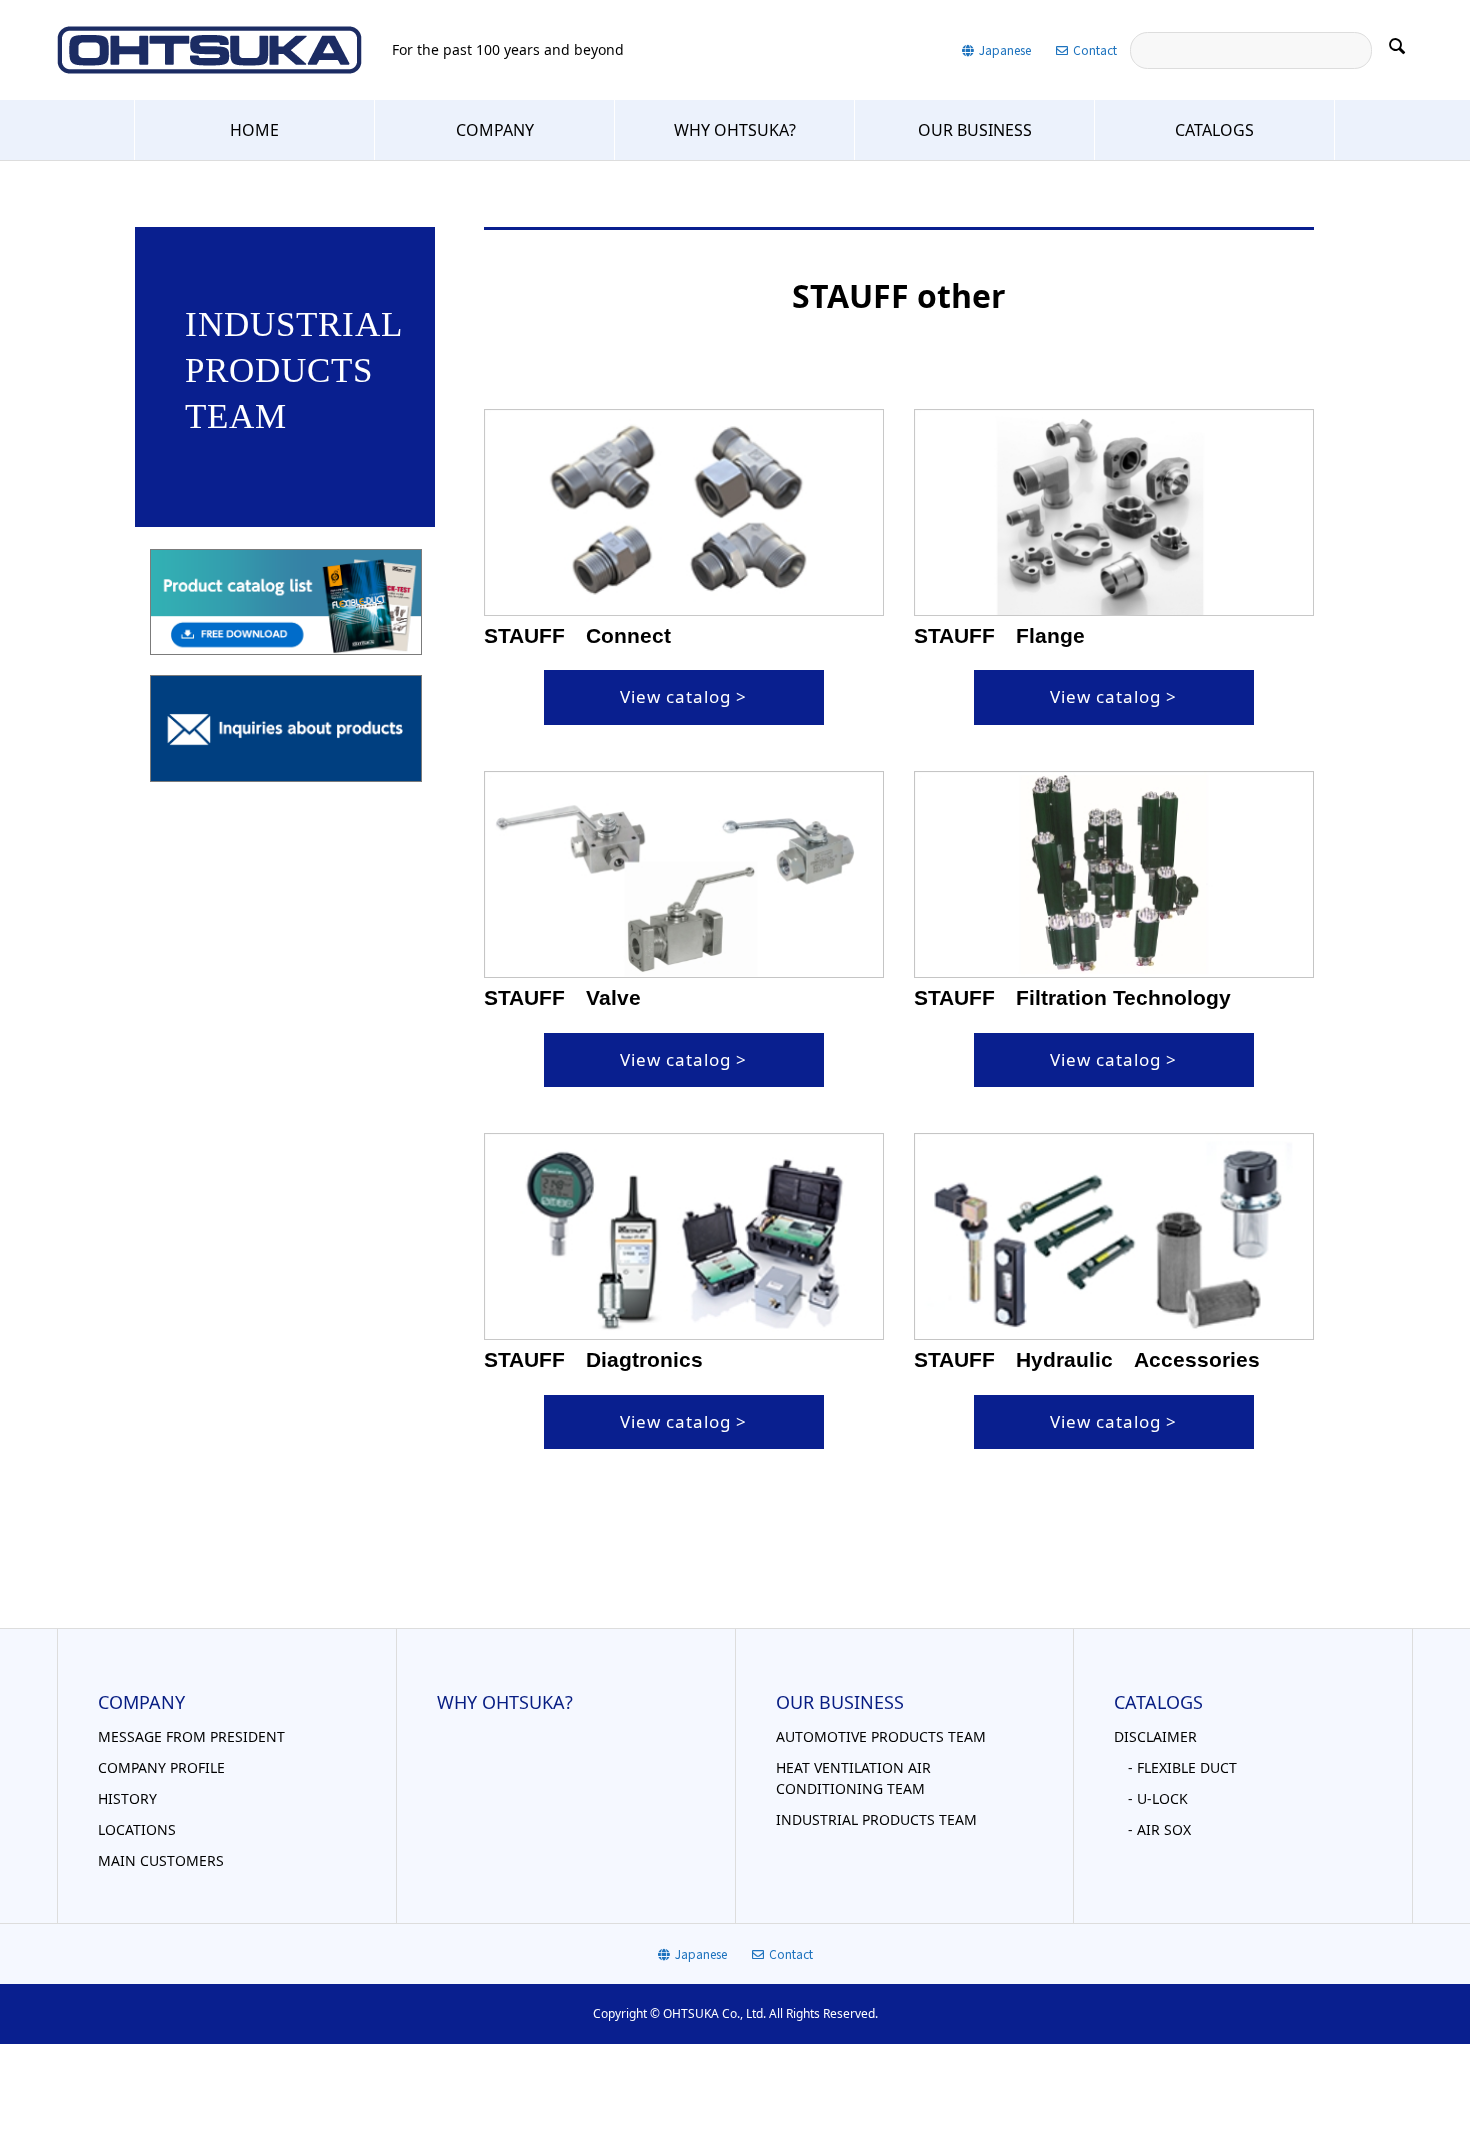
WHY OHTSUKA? (735, 130)
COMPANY (495, 130)
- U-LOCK (1151, 1798)
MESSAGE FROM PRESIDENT (191, 1736)
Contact (1095, 49)
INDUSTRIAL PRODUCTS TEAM (876, 1819)
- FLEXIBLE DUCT (1175, 1767)
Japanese (1005, 49)
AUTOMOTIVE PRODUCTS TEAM (881, 1736)
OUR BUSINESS (975, 130)
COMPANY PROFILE (161, 1767)
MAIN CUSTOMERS (161, 1860)
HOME (254, 130)
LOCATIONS (137, 1829)
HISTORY (127, 1798)
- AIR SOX (1152, 1829)
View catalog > (683, 696)
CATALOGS (1214, 130)
